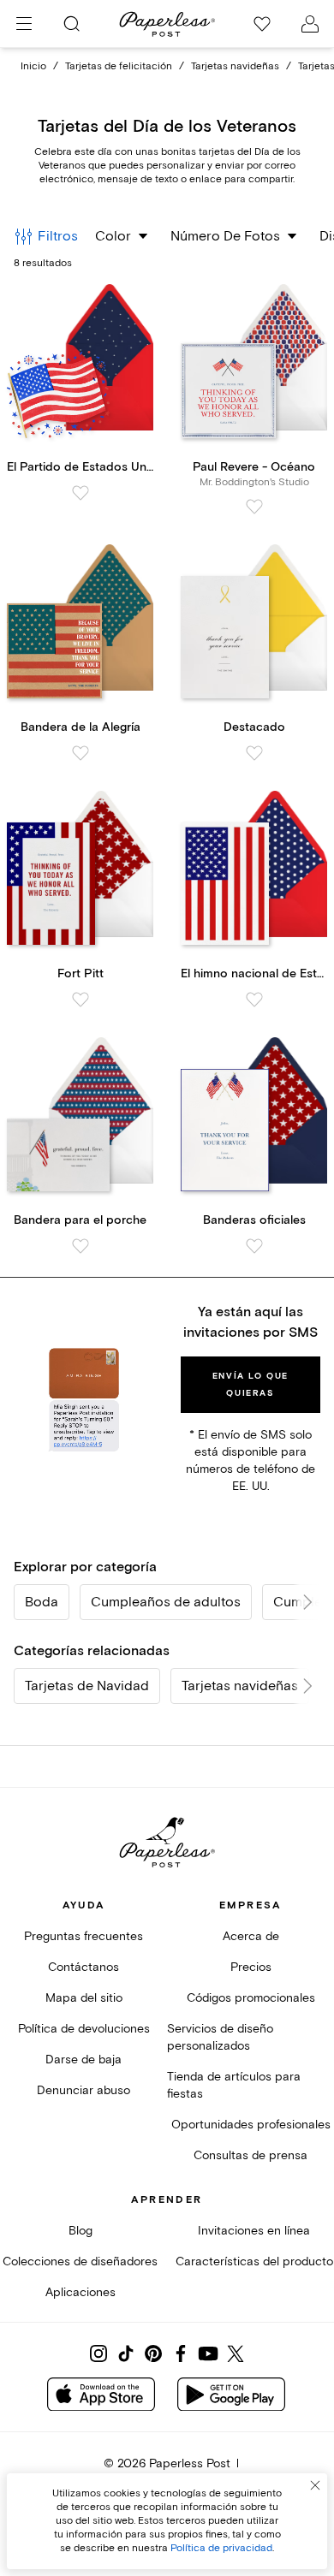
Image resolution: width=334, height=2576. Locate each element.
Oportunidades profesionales (251, 2125)
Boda (42, 1602)
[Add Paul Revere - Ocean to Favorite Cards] (254, 507)
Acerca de (251, 1936)
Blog (81, 2231)
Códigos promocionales (251, 1998)
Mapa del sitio (84, 1998)
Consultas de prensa (250, 2155)
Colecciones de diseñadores (80, 2261)
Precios (251, 1967)
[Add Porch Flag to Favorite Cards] (81, 1246)
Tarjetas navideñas (235, 66)
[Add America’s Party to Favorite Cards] (81, 493)
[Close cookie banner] (315, 2485)
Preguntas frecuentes (83, 1936)
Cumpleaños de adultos (166, 1602)
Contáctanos (83, 1967)
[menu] (24, 24)
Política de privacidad (221, 2548)
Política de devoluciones (84, 2029)
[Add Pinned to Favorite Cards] (254, 753)
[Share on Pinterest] (153, 2353)
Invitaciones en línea (254, 2231)
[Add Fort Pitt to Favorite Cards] (81, 1000)
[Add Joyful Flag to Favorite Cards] (81, 753)
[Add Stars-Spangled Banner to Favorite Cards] (254, 1000)
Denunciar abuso (83, 2090)
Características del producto (254, 2261)
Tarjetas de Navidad (87, 1686)
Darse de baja (83, 2060)
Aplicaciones (81, 2292)
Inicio (33, 66)
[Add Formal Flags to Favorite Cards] (254, 1246)
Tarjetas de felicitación (119, 66)
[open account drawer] (310, 24)
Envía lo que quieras (250, 1385)
